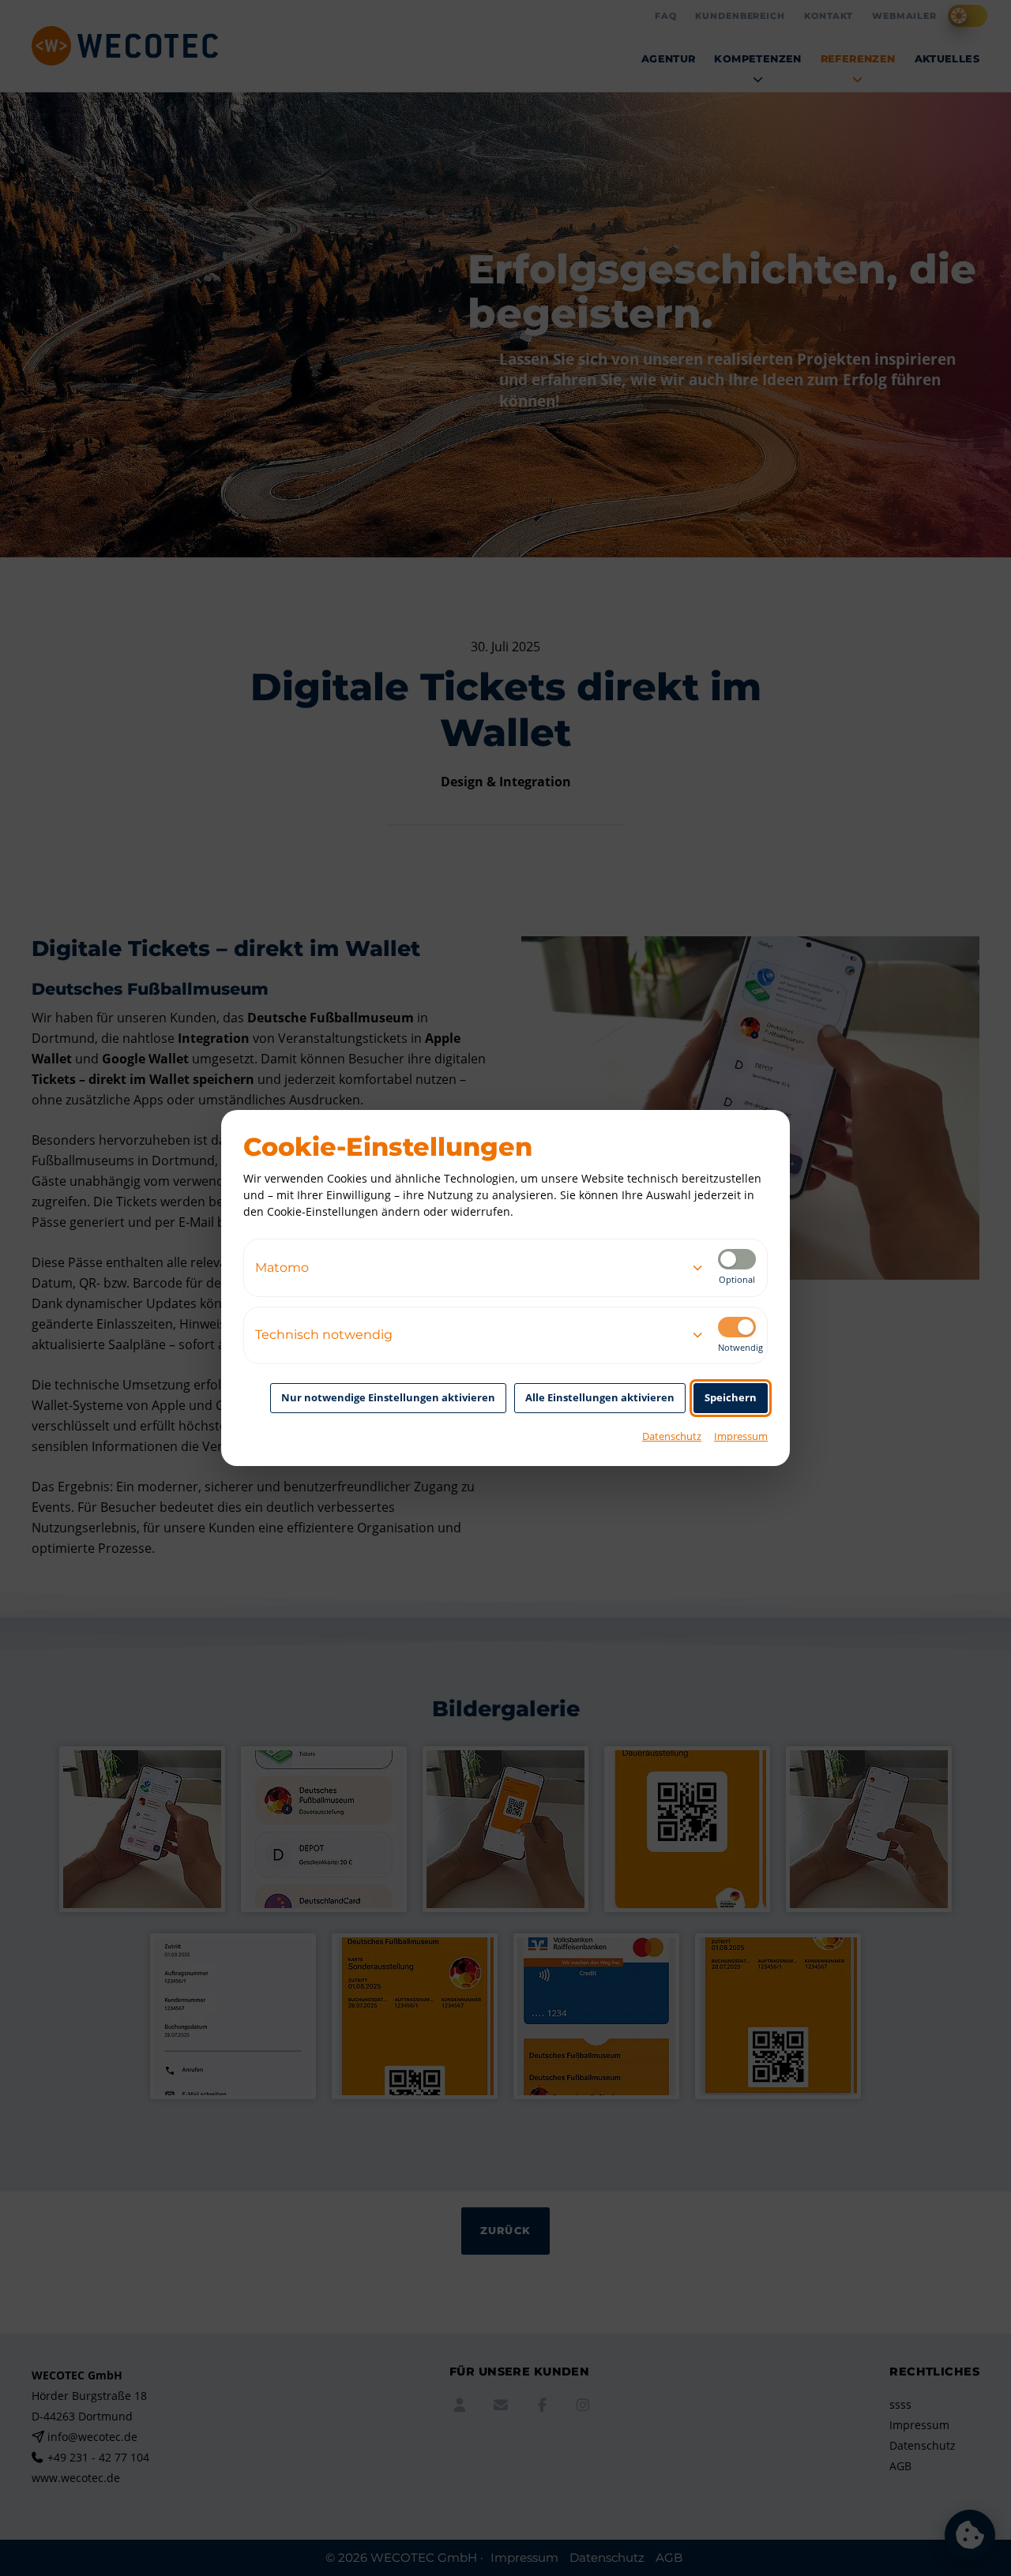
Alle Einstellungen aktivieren (600, 1397)
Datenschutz (672, 1436)
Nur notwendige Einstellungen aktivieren (388, 1397)
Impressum (741, 1436)
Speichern (731, 1397)
